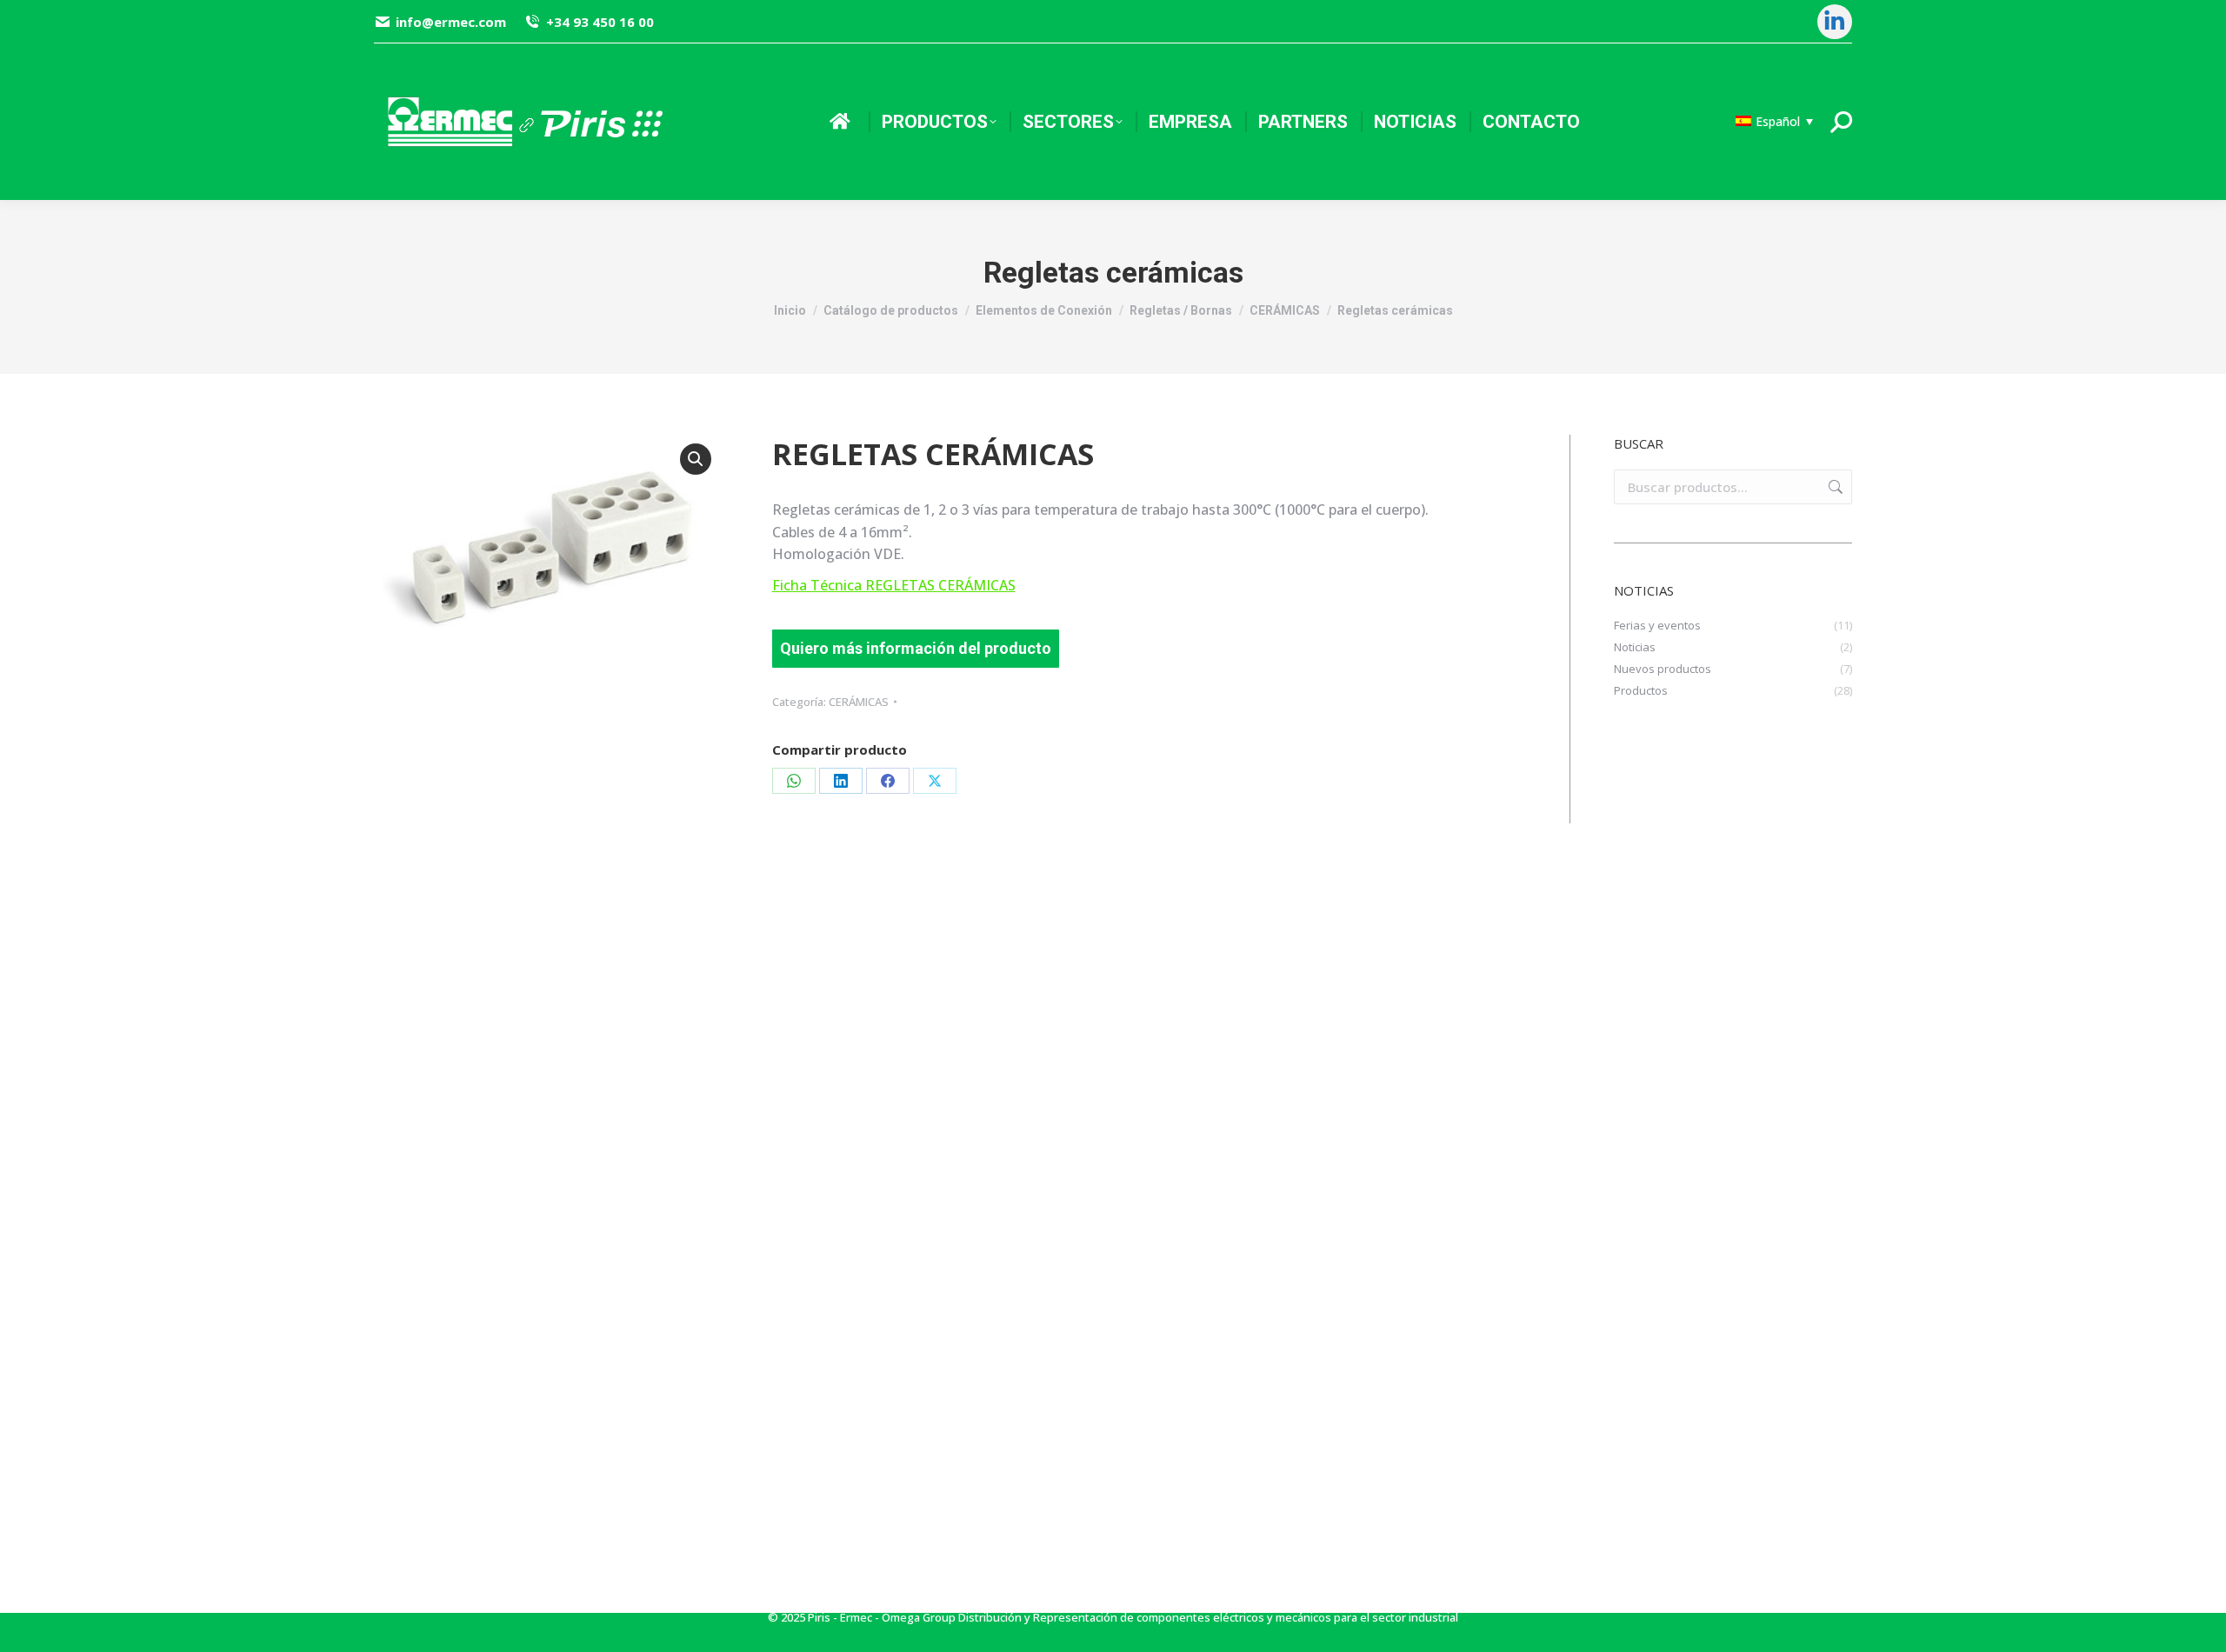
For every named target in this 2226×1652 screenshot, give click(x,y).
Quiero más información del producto (916, 648)
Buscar (1834, 487)
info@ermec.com (451, 22)
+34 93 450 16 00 (600, 22)
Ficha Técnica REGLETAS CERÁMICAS (894, 585)
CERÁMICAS (859, 702)
